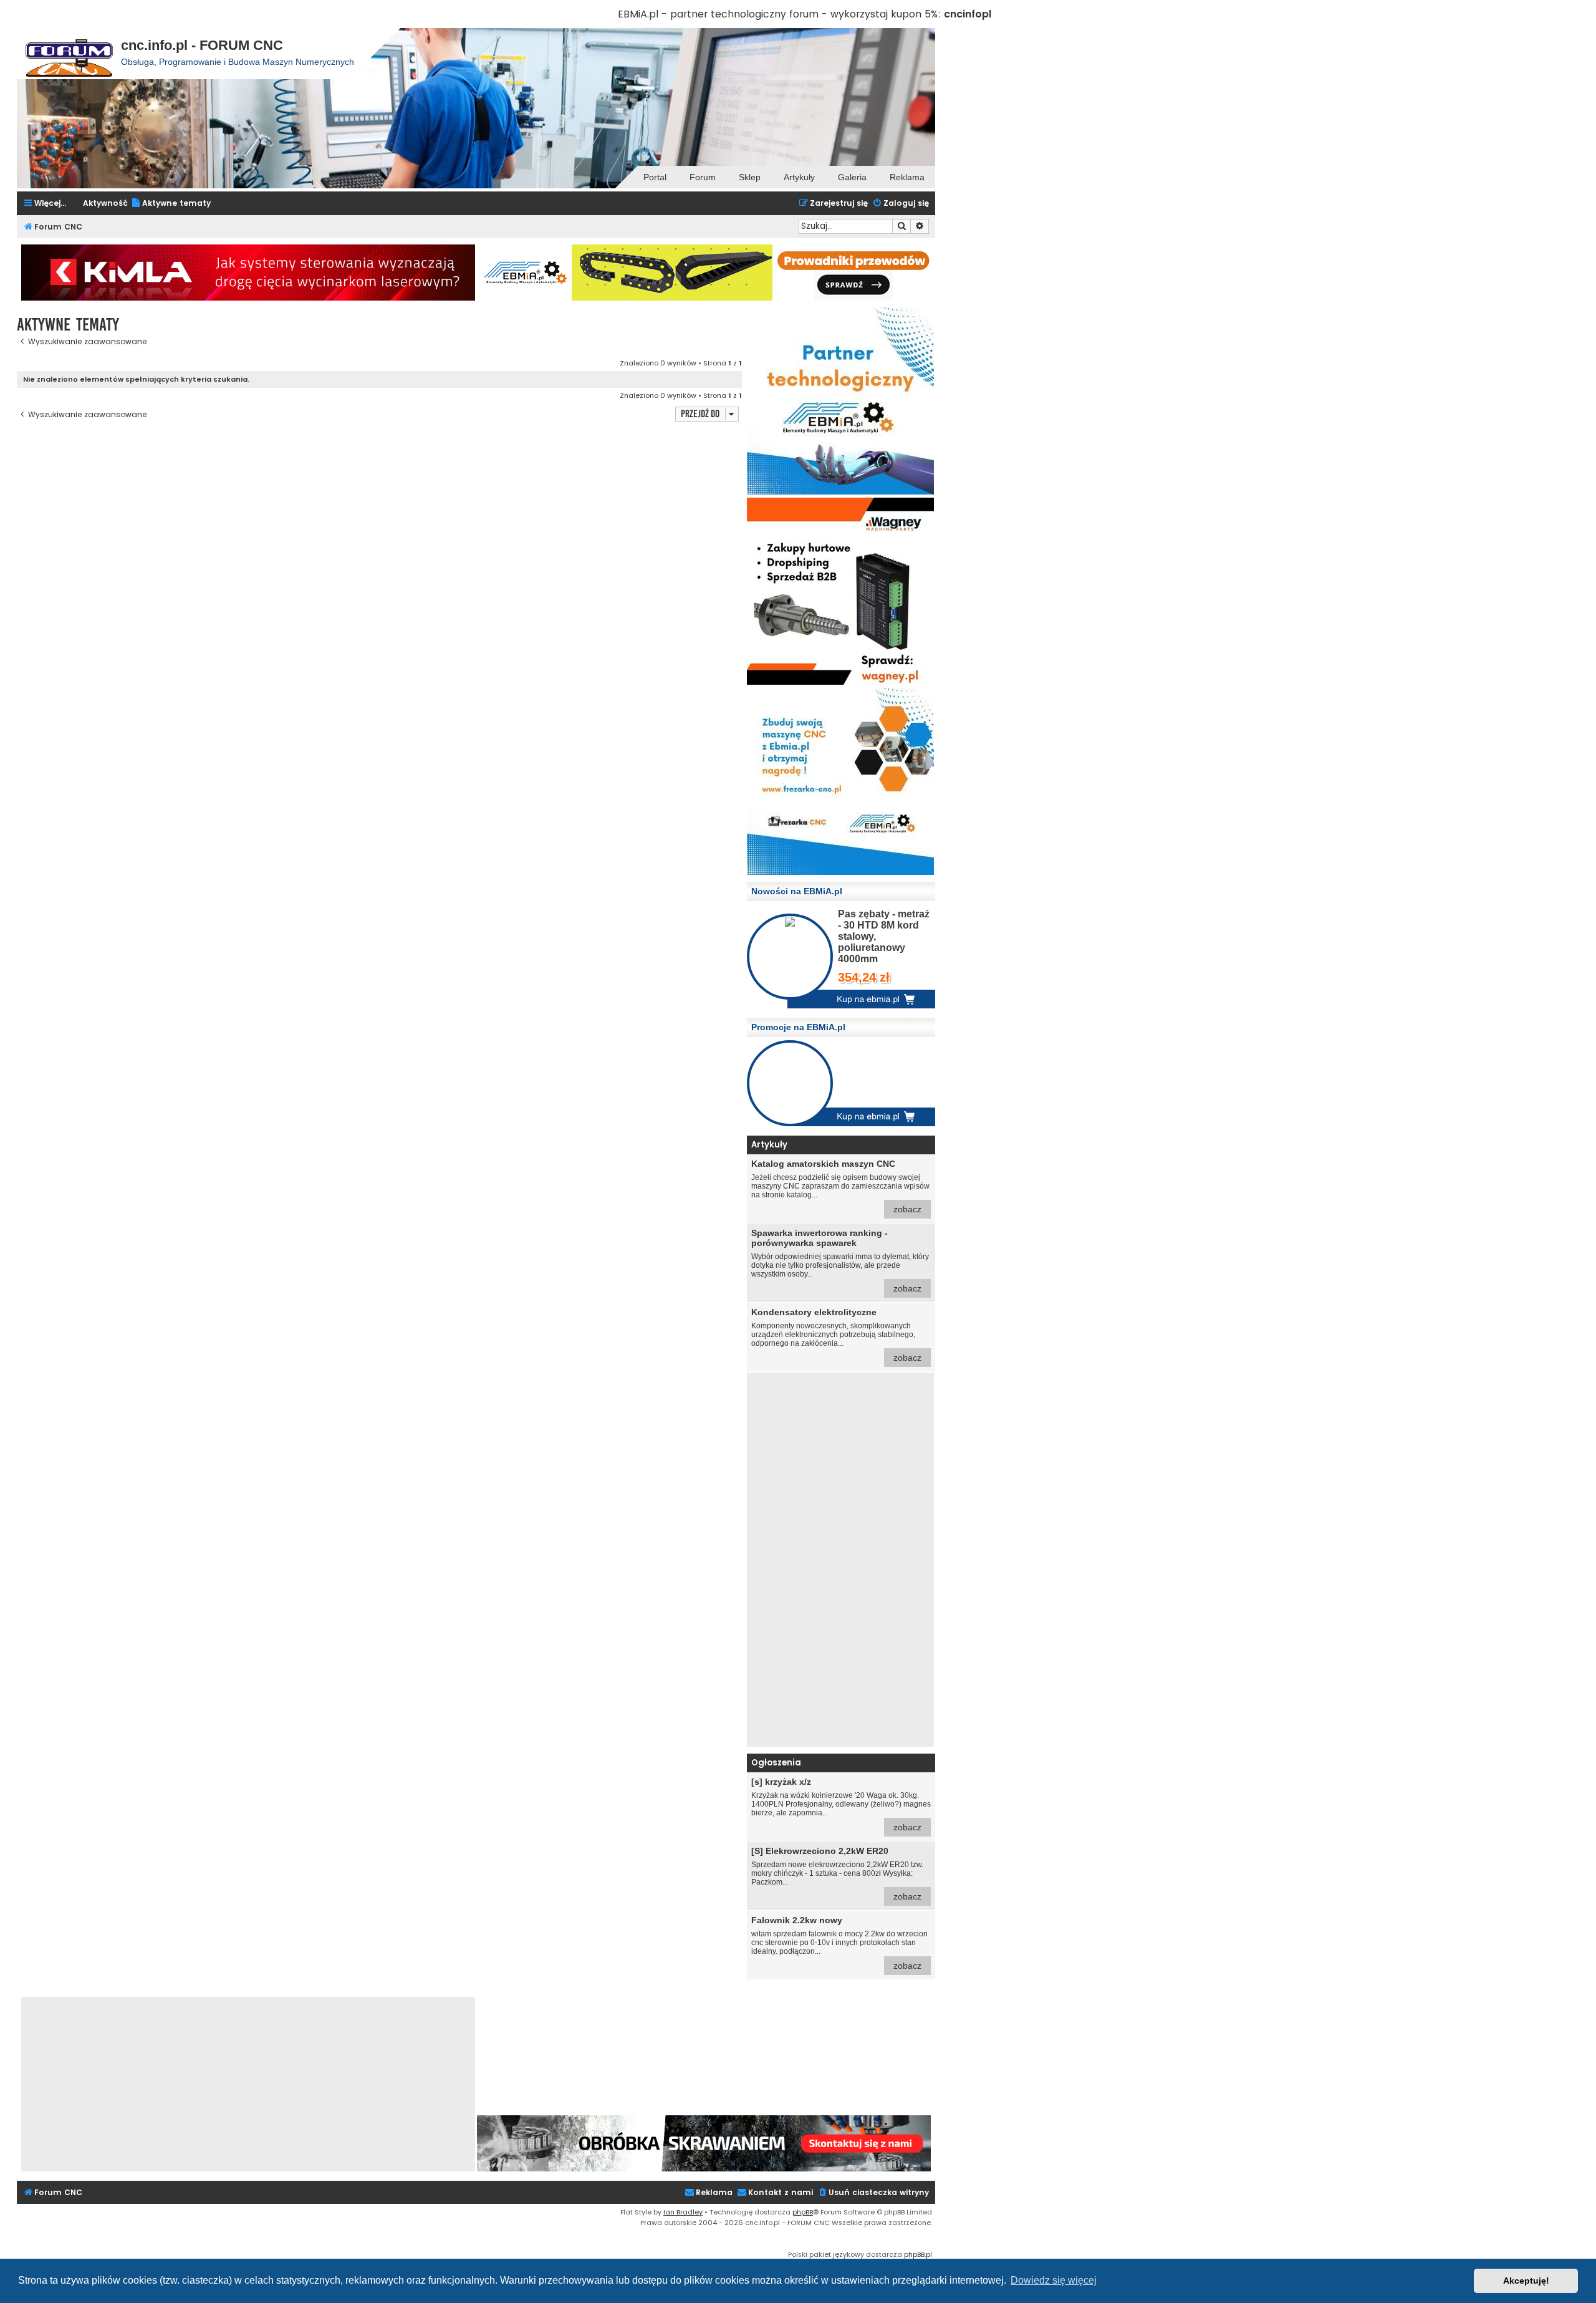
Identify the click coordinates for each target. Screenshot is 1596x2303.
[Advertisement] (840, 1560)
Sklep (750, 177)
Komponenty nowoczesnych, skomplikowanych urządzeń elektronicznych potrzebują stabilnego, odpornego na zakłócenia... (836, 1335)
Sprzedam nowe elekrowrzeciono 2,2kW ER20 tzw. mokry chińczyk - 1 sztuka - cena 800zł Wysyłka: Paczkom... (837, 1874)
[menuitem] (171, 204)
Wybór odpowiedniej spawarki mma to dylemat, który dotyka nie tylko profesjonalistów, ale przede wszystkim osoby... (840, 1261)
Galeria (852, 177)
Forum (703, 177)
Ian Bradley (683, 2212)
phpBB (803, 2212)
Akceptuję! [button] (1526, 2281)
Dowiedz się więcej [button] (1054, 2280)
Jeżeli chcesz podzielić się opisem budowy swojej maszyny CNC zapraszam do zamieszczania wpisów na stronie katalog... (840, 1186)
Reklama (907, 177)
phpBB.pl (918, 2254)
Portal (655, 177)
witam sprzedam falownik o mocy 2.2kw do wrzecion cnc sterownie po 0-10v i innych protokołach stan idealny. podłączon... (839, 1943)
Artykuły (799, 177)
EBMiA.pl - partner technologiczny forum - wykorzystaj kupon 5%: (779, 14)
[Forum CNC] (69, 54)
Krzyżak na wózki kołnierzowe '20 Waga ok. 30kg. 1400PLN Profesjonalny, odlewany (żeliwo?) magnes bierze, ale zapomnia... (841, 1804)
